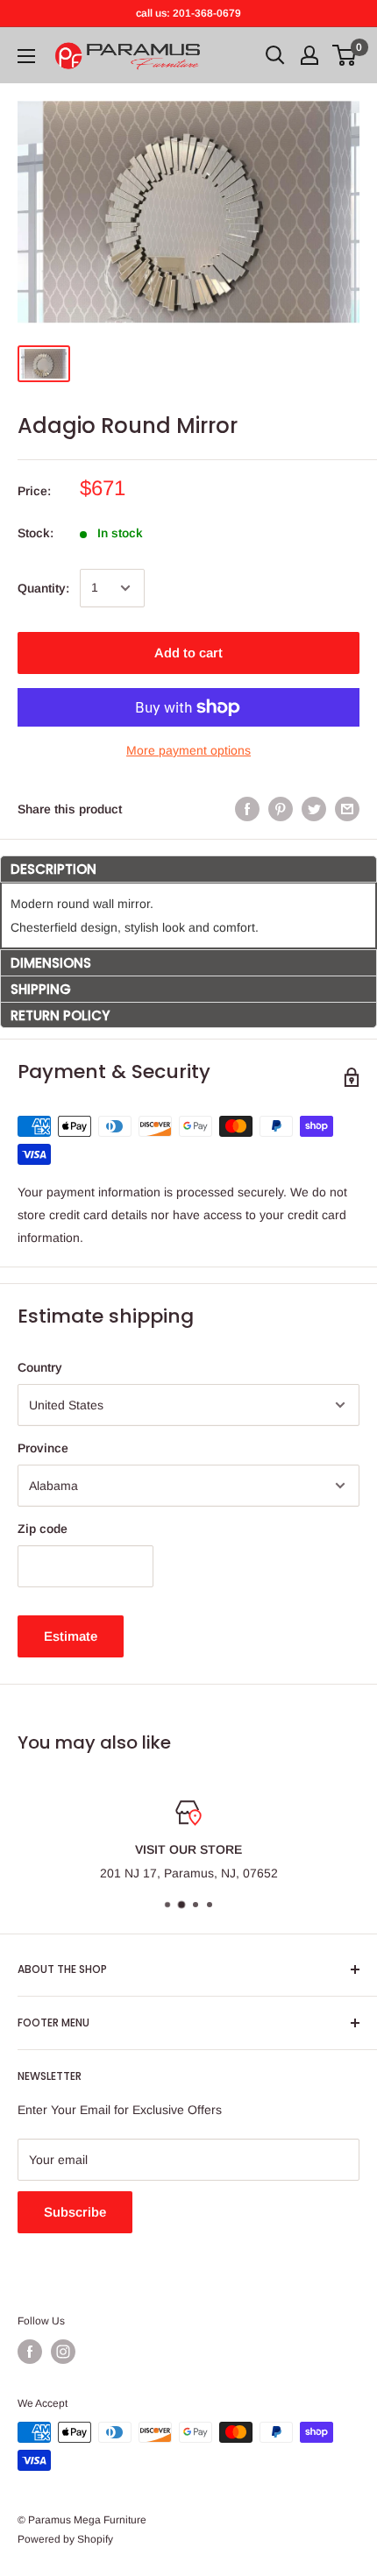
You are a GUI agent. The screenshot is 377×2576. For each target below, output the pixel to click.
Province (43, 1448)
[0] (345, 55)
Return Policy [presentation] (60, 1015)
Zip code (43, 1529)
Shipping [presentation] (41, 989)
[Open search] (275, 55)
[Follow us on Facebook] (30, 2352)
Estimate (71, 1636)
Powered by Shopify (65, 2539)
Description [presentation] (53, 869)
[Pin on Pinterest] (281, 809)
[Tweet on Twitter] (314, 809)
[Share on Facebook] (247, 809)
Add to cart (188, 653)
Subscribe (75, 2212)
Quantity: (43, 588)
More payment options (188, 750)
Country (40, 1367)
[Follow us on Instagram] (63, 2352)
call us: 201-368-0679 (188, 13)
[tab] (188, 869)
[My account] (309, 55)
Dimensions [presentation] (51, 963)
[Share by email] (347, 809)
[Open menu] (26, 56)
